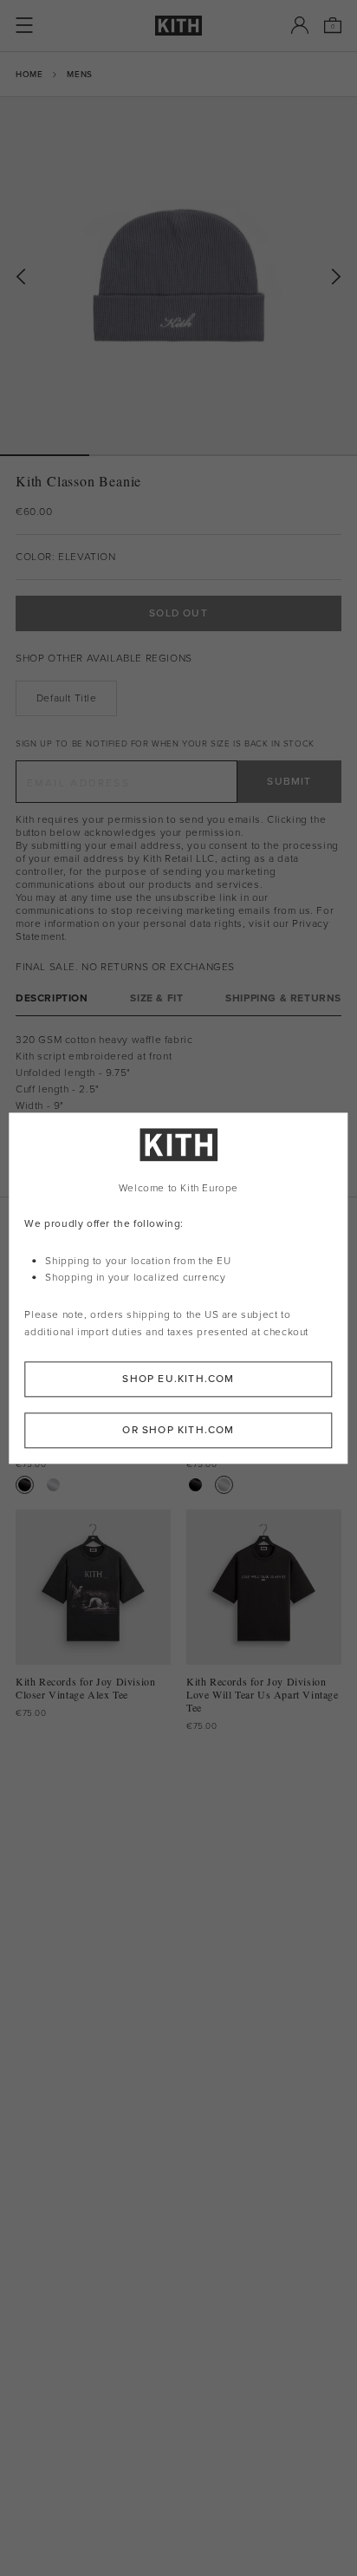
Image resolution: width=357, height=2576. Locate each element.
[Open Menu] (24, 25)
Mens (79, 74)
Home (29, 74)
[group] (178, 276)
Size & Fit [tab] (156, 998)
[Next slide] (336, 277)
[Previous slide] (21, 277)
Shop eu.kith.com (178, 1379)
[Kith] (178, 26)
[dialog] (178, 1288)
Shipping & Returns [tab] (283, 998)
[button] (134, 455)
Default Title (67, 698)
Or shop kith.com (178, 1430)
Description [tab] (52, 998)
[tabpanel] (178, 1107)
